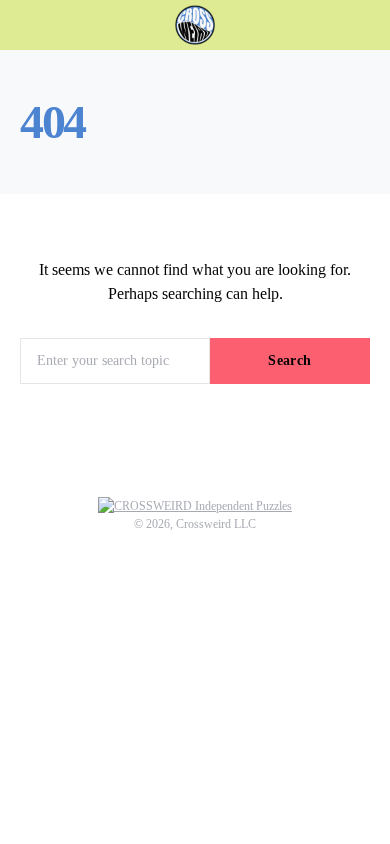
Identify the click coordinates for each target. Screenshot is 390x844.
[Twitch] (193, 630)
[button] (364, 25)
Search (289, 360)
